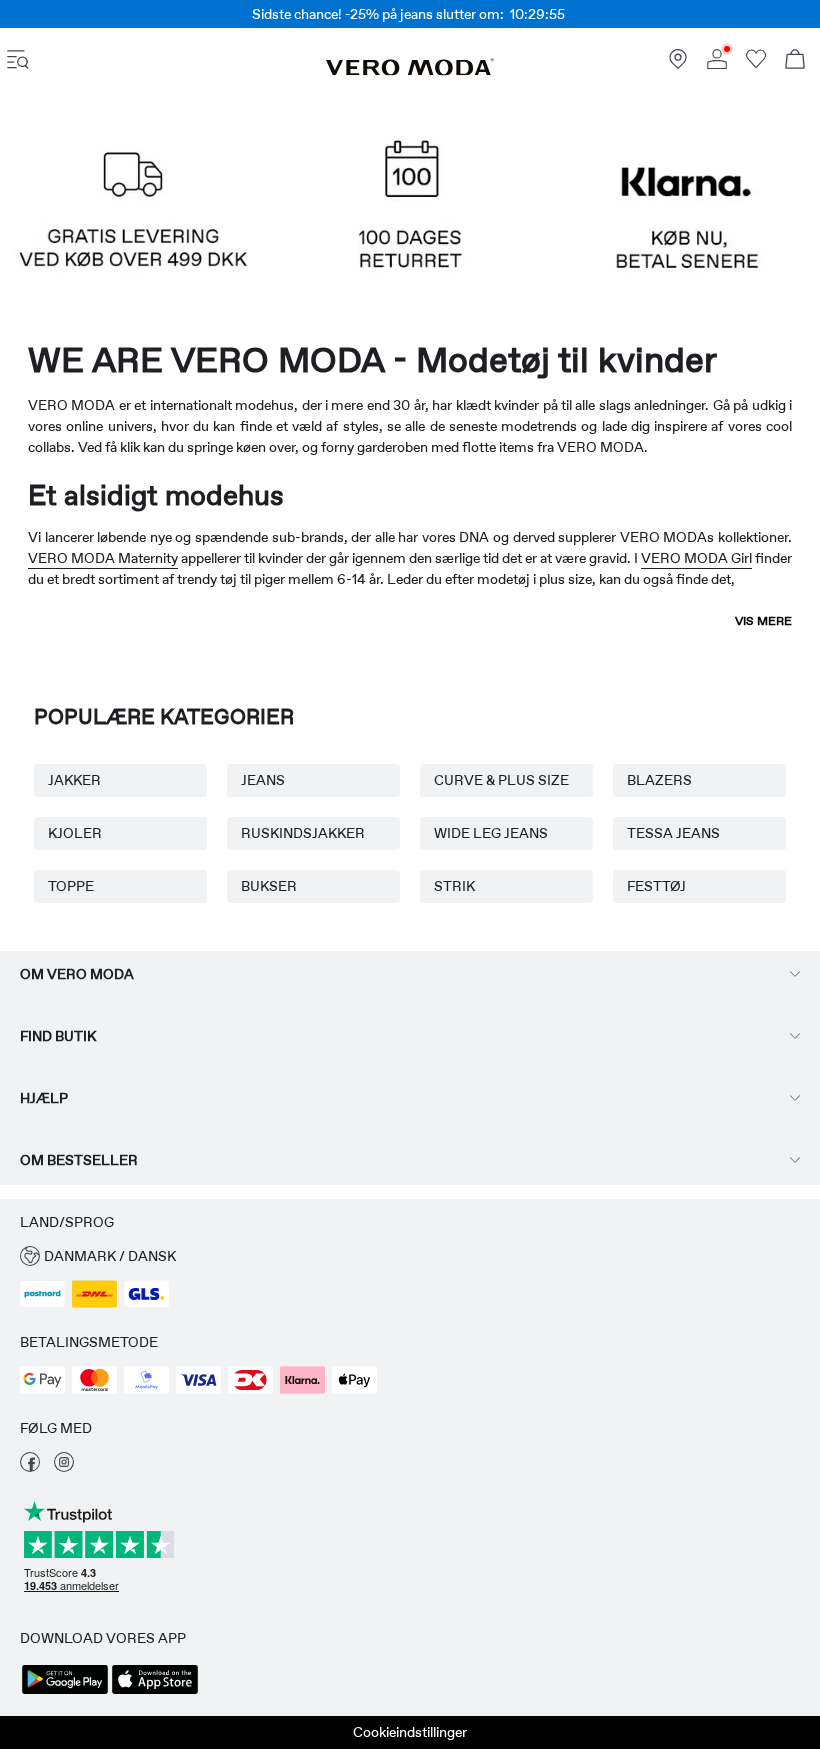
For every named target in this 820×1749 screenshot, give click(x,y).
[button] (133, 218)
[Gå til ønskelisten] (756, 64)
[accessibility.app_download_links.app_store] (155, 1692)
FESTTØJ (656, 886)
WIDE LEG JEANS (491, 833)
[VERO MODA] (410, 71)
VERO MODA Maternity (103, 558)
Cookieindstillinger (410, 1732)
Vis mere (763, 621)
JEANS (263, 780)
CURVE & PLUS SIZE (501, 780)
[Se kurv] (795, 61)
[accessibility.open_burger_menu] (18, 61)
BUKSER (269, 886)
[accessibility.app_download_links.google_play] (65, 1692)
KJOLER (75, 833)
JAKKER (74, 780)
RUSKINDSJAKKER (303, 833)
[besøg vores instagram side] (64, 1467)
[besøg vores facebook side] (30, 1467)
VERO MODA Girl (696, 558)
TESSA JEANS (673, 833)
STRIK (454, 886)
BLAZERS (659, 780)
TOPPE (71, 886)
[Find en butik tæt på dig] (678, 64)
